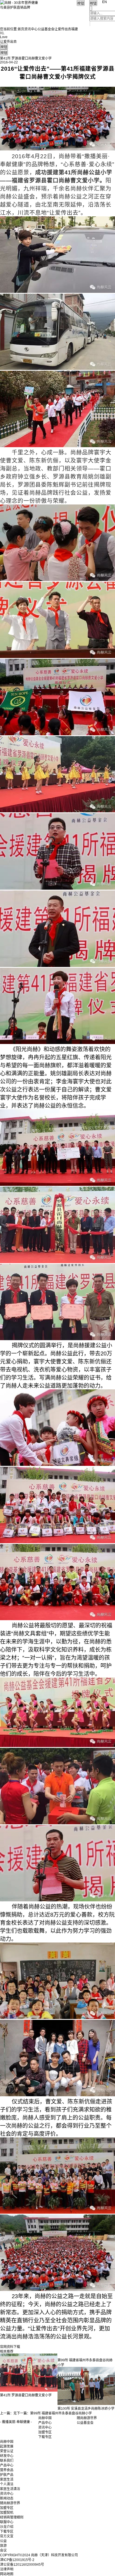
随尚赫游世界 (10, 2503)
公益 (3, 2541)
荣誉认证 (7, 2451)
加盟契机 (7, 2513)
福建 (75, 29)
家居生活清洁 (10, 2489)
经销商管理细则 (12, 2517)
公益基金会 (46, 29)
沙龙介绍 (7, 2527)
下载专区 (45, 2437)
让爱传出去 (63, 29)
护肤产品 (7, 2475)
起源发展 (7, 2446)
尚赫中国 (45, 2418)
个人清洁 (7, 2484)
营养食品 (7, 2470)
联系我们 (7, 2461)
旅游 (3, 2546)
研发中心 (7, 2456)
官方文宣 (7, 2536)
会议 (3, 2550)
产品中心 (45, 2423)
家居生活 (7, 2480)
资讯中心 (31, 29)
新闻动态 (7, 2498)
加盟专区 (45, 2432)
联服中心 (7, 2522)
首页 (21, 29)
